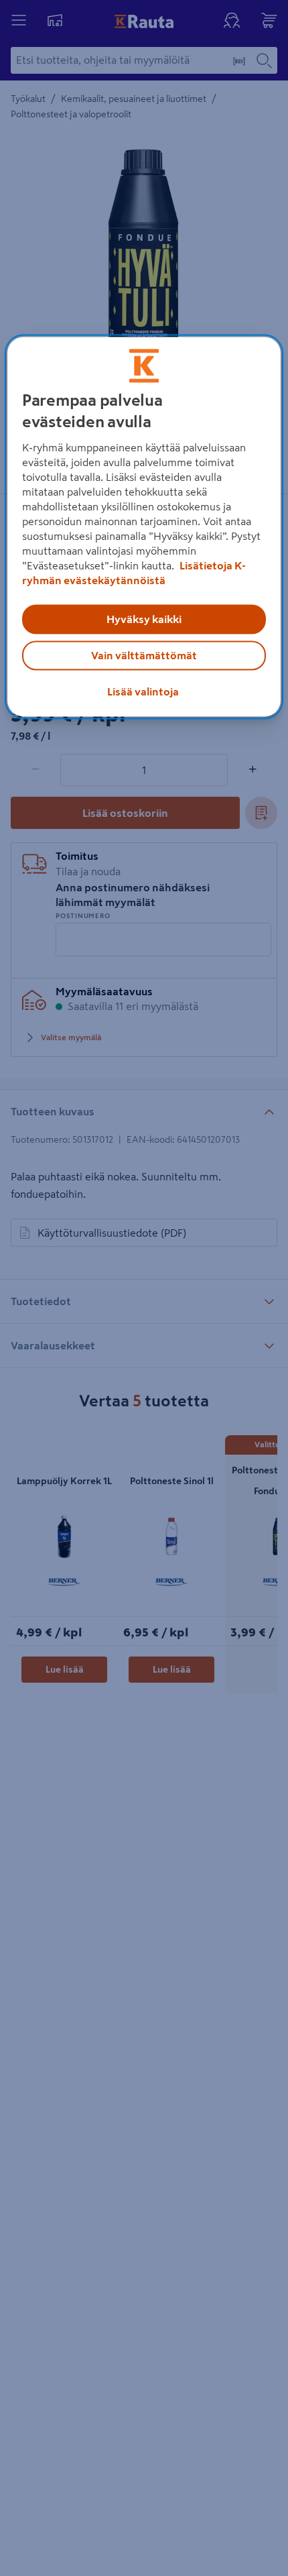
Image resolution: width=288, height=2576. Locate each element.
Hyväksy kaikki (144, 620)
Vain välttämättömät (144, 656)
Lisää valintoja (143, 692)
